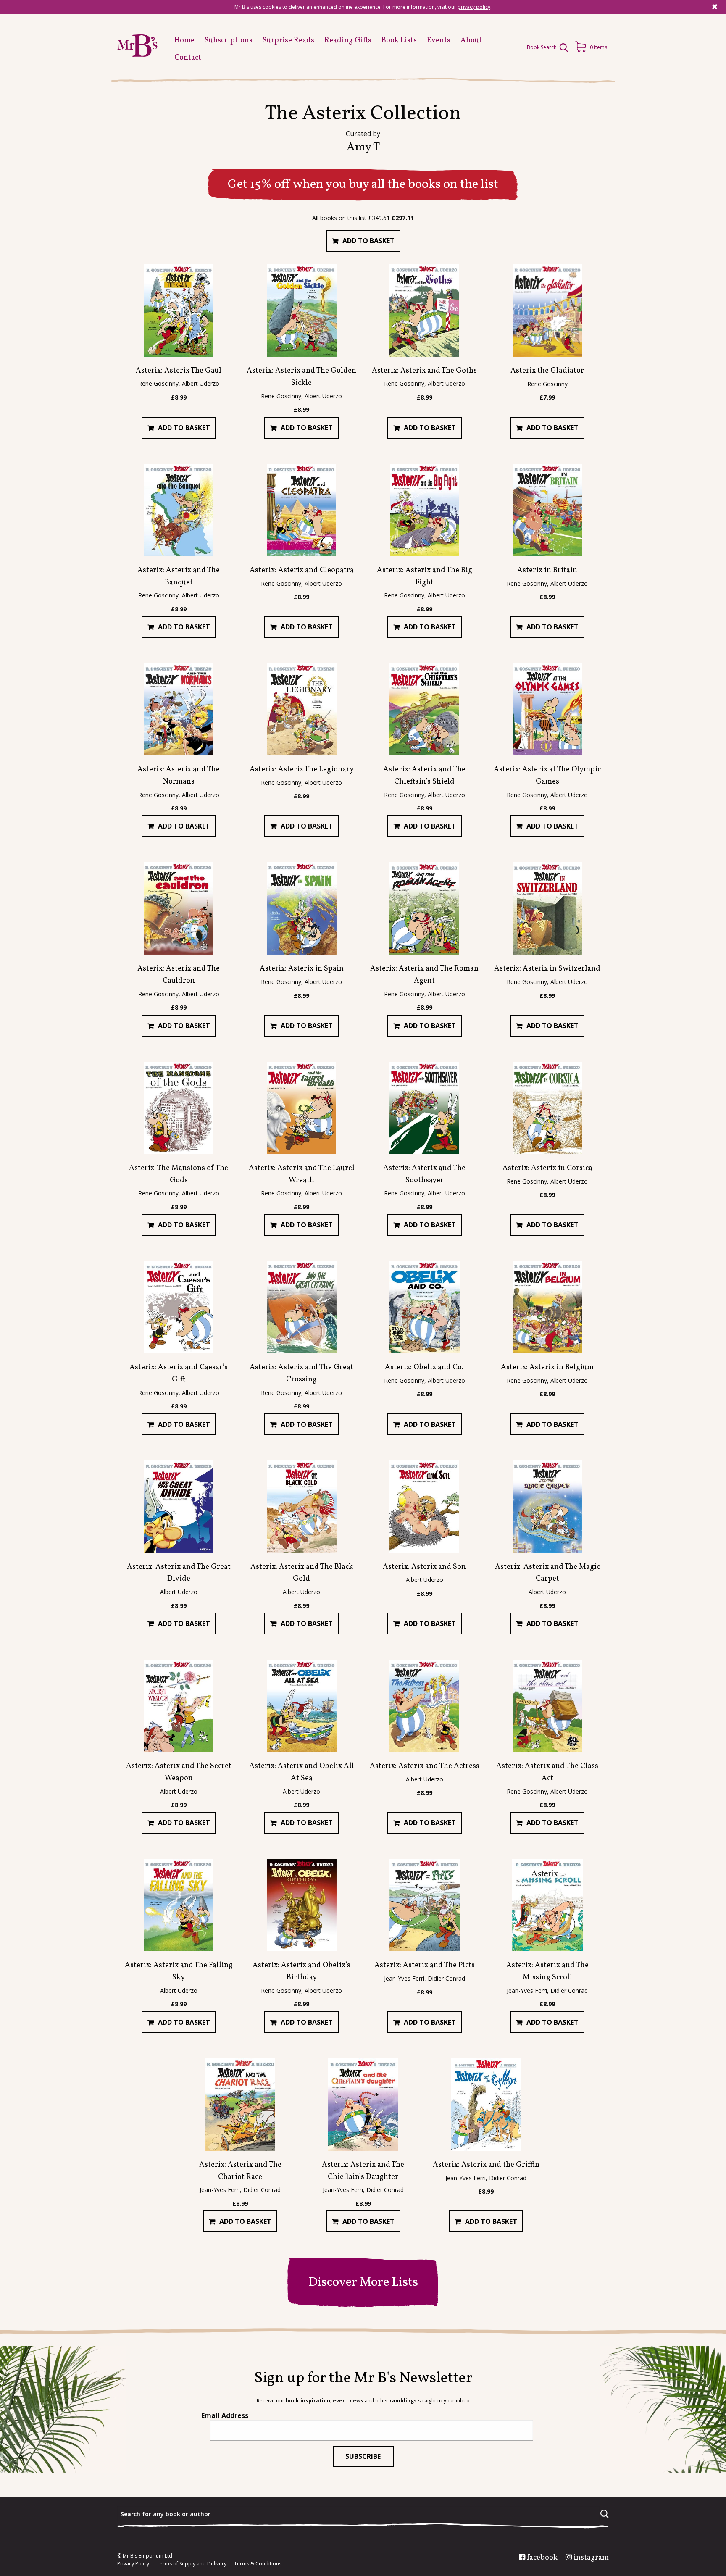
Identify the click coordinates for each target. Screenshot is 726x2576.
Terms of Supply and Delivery (192, 2564)
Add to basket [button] (368, 241)
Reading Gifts (348, 41)
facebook (542, 2558)
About (471, 41)
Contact (188, 58)
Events (439, 41)
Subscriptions (229, 41)
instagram (591, 2558)
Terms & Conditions (258, 2564)
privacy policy (474, 7)
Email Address (225, 2415)
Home (184, 41)
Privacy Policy (133, 2564)
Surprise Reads (288, 41)
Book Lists (399, 41)
